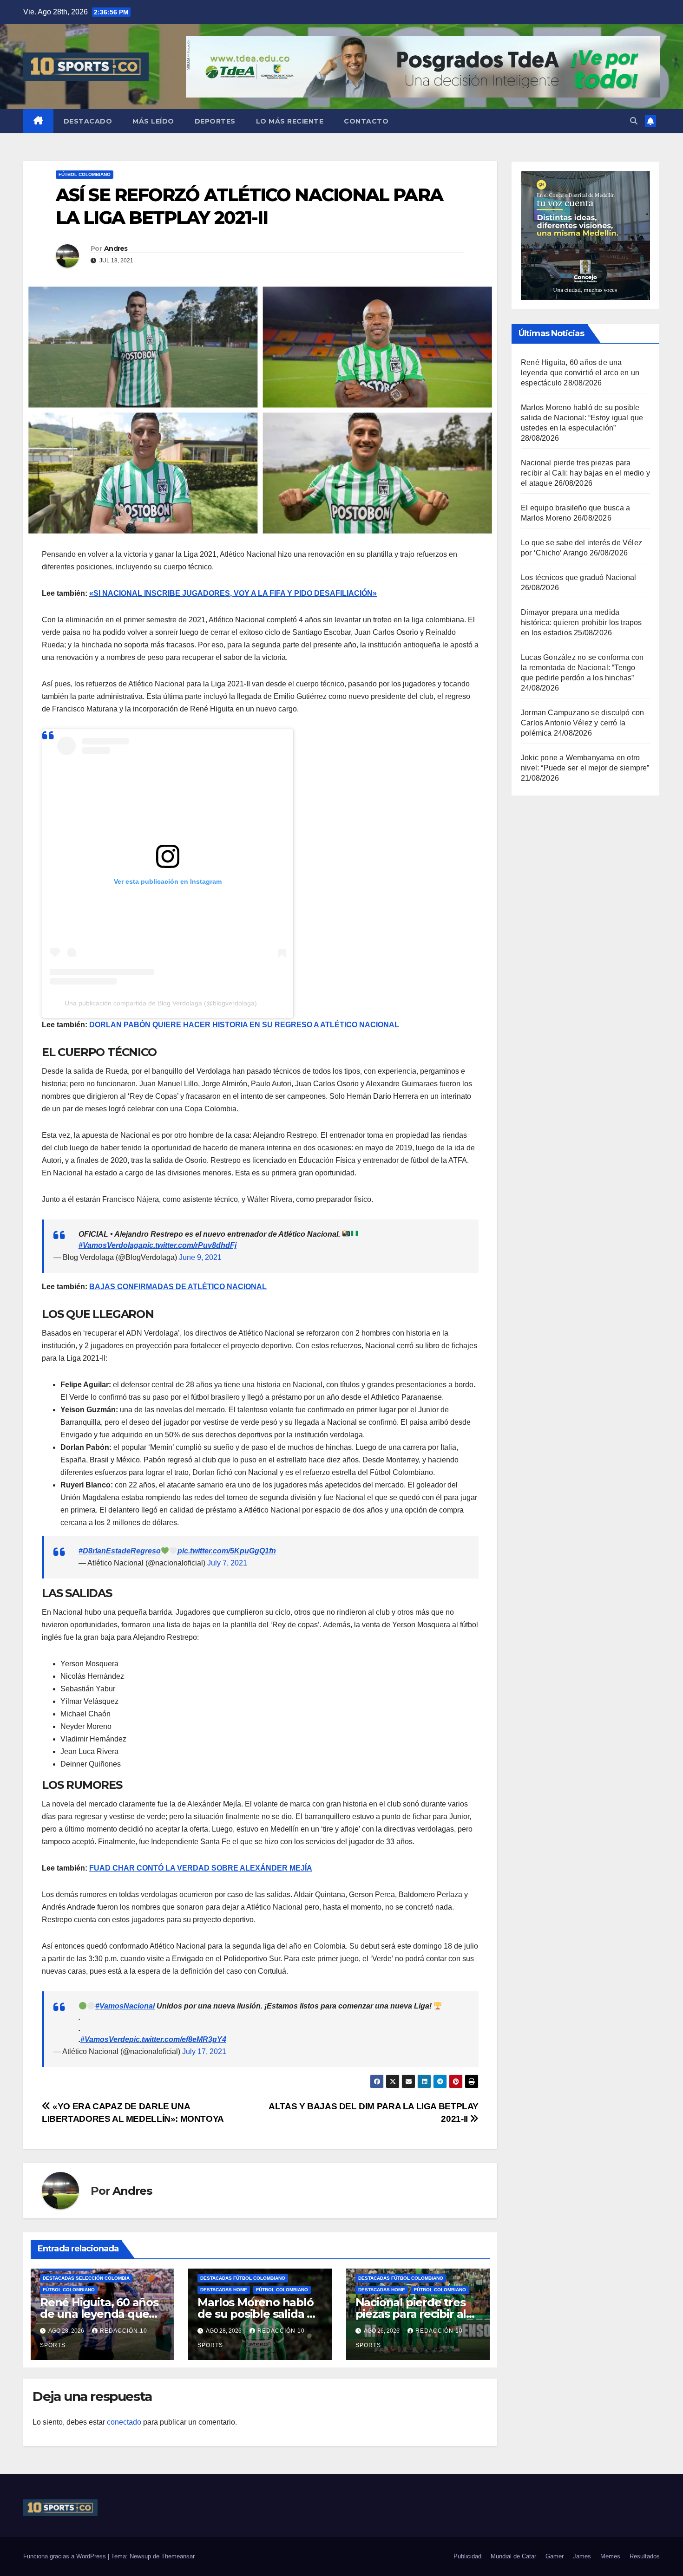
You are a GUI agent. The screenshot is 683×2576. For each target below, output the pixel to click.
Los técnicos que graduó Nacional (578, 577)
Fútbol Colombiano (85, 174)
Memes (610, 2556)
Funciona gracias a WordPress (66, 2556)
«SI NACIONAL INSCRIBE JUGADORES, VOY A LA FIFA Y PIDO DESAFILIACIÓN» (233, 593)
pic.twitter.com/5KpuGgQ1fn (227, 1551)
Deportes (215, 121)
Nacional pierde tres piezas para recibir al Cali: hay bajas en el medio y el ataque (585, 473)
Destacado (88, 121)
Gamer (555, 2556)
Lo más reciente (290, 121)
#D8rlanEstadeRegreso (120, 1551)
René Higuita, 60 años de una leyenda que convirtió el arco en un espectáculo (580, 373)
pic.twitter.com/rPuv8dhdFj (190, 1245)
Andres (116, 248)
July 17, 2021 (204, 2051)
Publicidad (467, 2556)
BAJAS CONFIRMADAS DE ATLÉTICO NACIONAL (178, 1287)
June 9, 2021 (200, 1257)
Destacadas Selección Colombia (86, 2278)
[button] (634, 121)
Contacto (366, 121)
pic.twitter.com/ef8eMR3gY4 (178, 2039)
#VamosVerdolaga (111, 1245)
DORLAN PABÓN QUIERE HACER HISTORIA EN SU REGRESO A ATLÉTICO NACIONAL (244, 1025)
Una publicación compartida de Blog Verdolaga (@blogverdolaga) (161, 1003)
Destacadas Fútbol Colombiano (243, 2278)
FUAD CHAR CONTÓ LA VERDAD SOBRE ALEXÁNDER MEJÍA (201, 1868)
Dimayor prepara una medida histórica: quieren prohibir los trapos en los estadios (581, 623)
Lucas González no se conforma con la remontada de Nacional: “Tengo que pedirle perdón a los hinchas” (582, 668)
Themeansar (178, 2556)
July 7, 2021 (227, 1563)
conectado (124, 2422)
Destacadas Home (224, 2290)
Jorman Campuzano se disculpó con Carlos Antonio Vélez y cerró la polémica (582, 723)
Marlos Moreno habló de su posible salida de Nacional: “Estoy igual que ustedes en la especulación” (582, 418)
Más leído (153, 121)
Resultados (645, 2556)
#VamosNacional (125, 2006)
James (582, 2556)
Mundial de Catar (513, 2556)
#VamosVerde (105, 2039)
